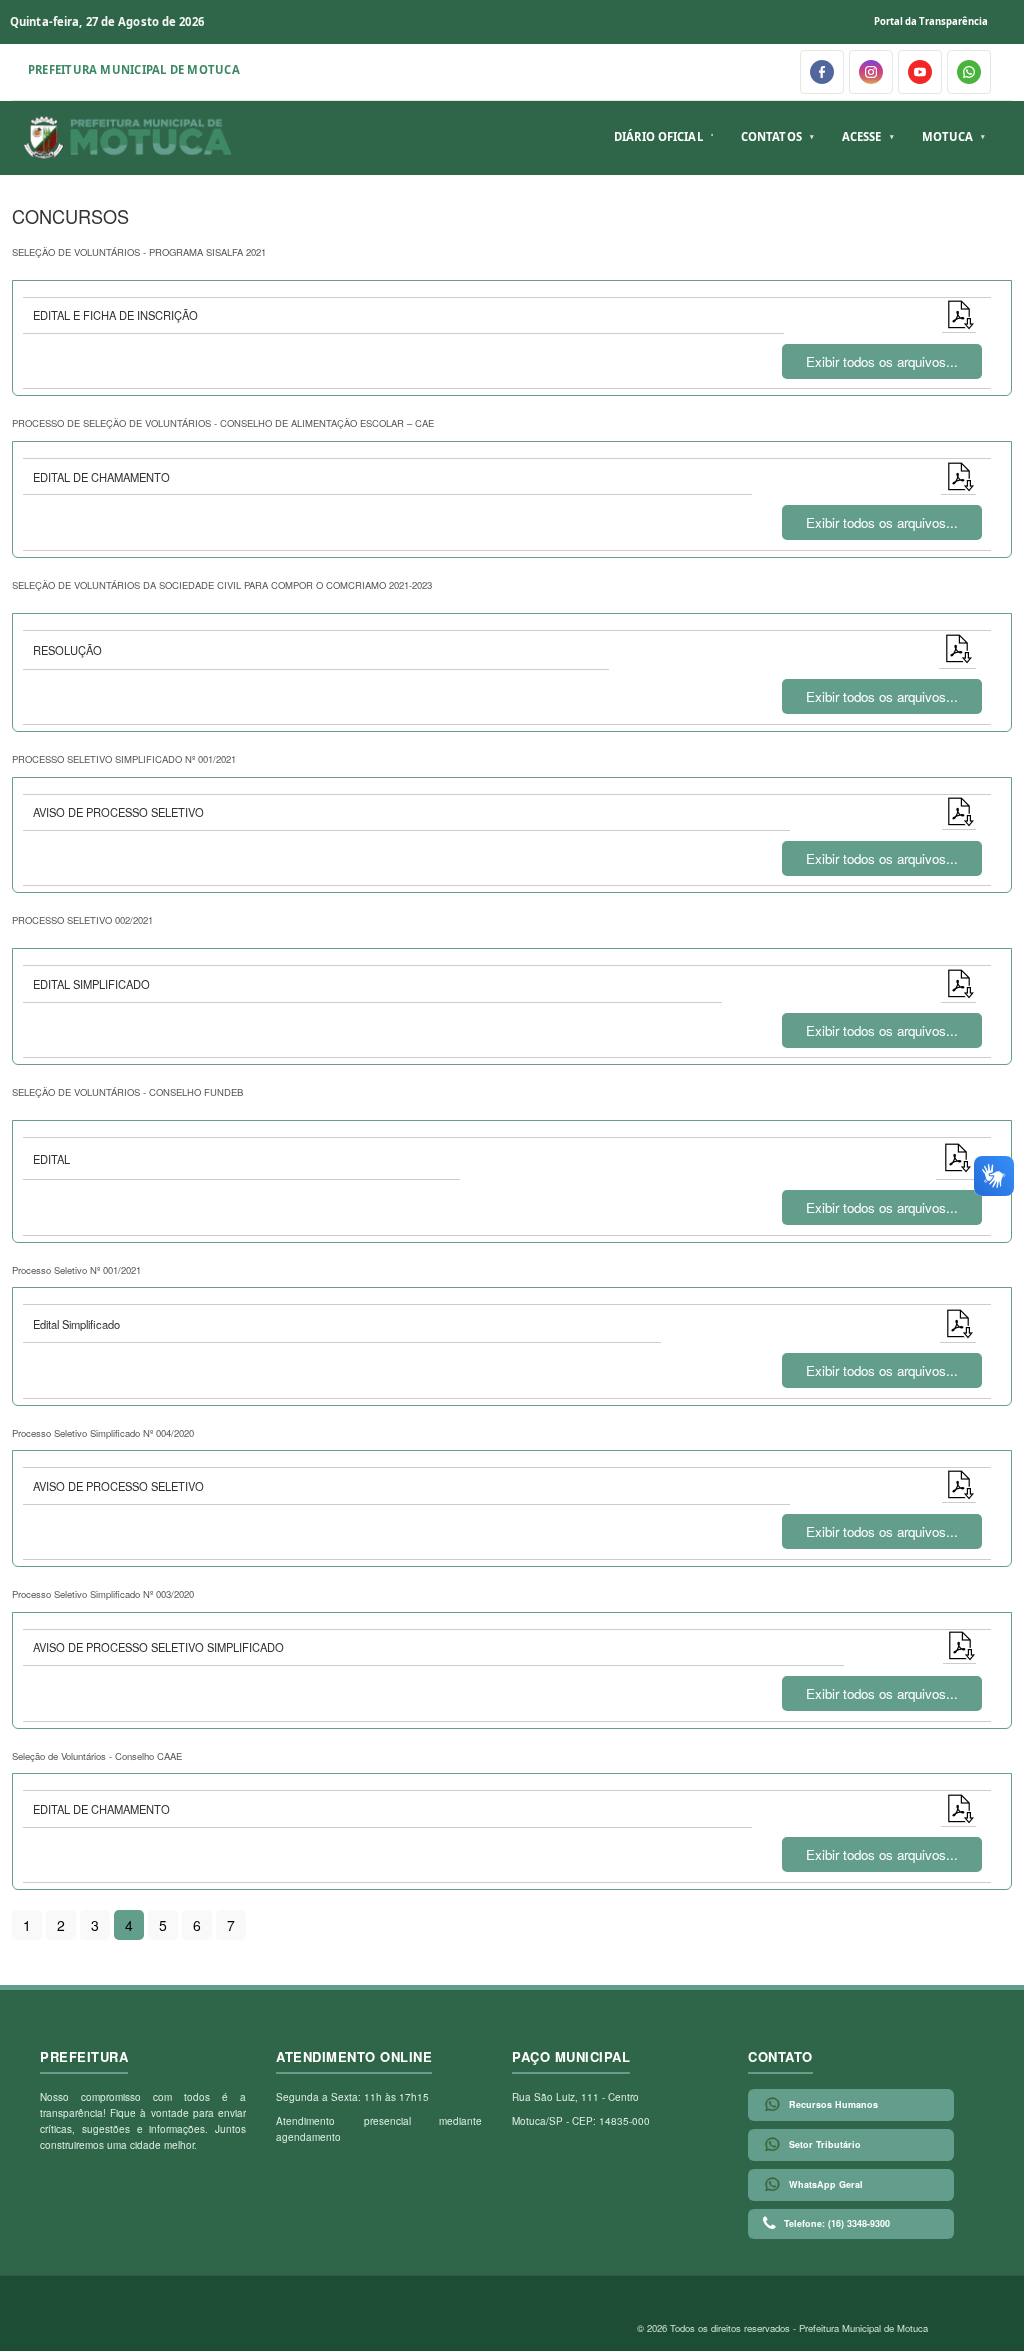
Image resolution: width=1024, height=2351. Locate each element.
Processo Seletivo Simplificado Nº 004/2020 (103, 1433)
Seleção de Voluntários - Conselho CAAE (97, 1756)
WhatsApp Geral (826, 2184)
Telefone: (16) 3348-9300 (837, 2223)
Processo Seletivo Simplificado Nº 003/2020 (103, 1594)
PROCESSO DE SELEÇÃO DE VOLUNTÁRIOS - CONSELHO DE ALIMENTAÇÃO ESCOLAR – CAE (223, 423)
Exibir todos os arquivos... (882, 361)
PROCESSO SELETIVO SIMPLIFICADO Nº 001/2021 (124, 759)
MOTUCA (948, 136)
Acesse (862, 136)
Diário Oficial (658, 136)
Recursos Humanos (833, 2104)
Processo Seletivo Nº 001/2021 (76, 1270)
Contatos (771, 136)
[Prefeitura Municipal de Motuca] (128, 138)
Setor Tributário (825, 2144)
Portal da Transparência (931, 21)
